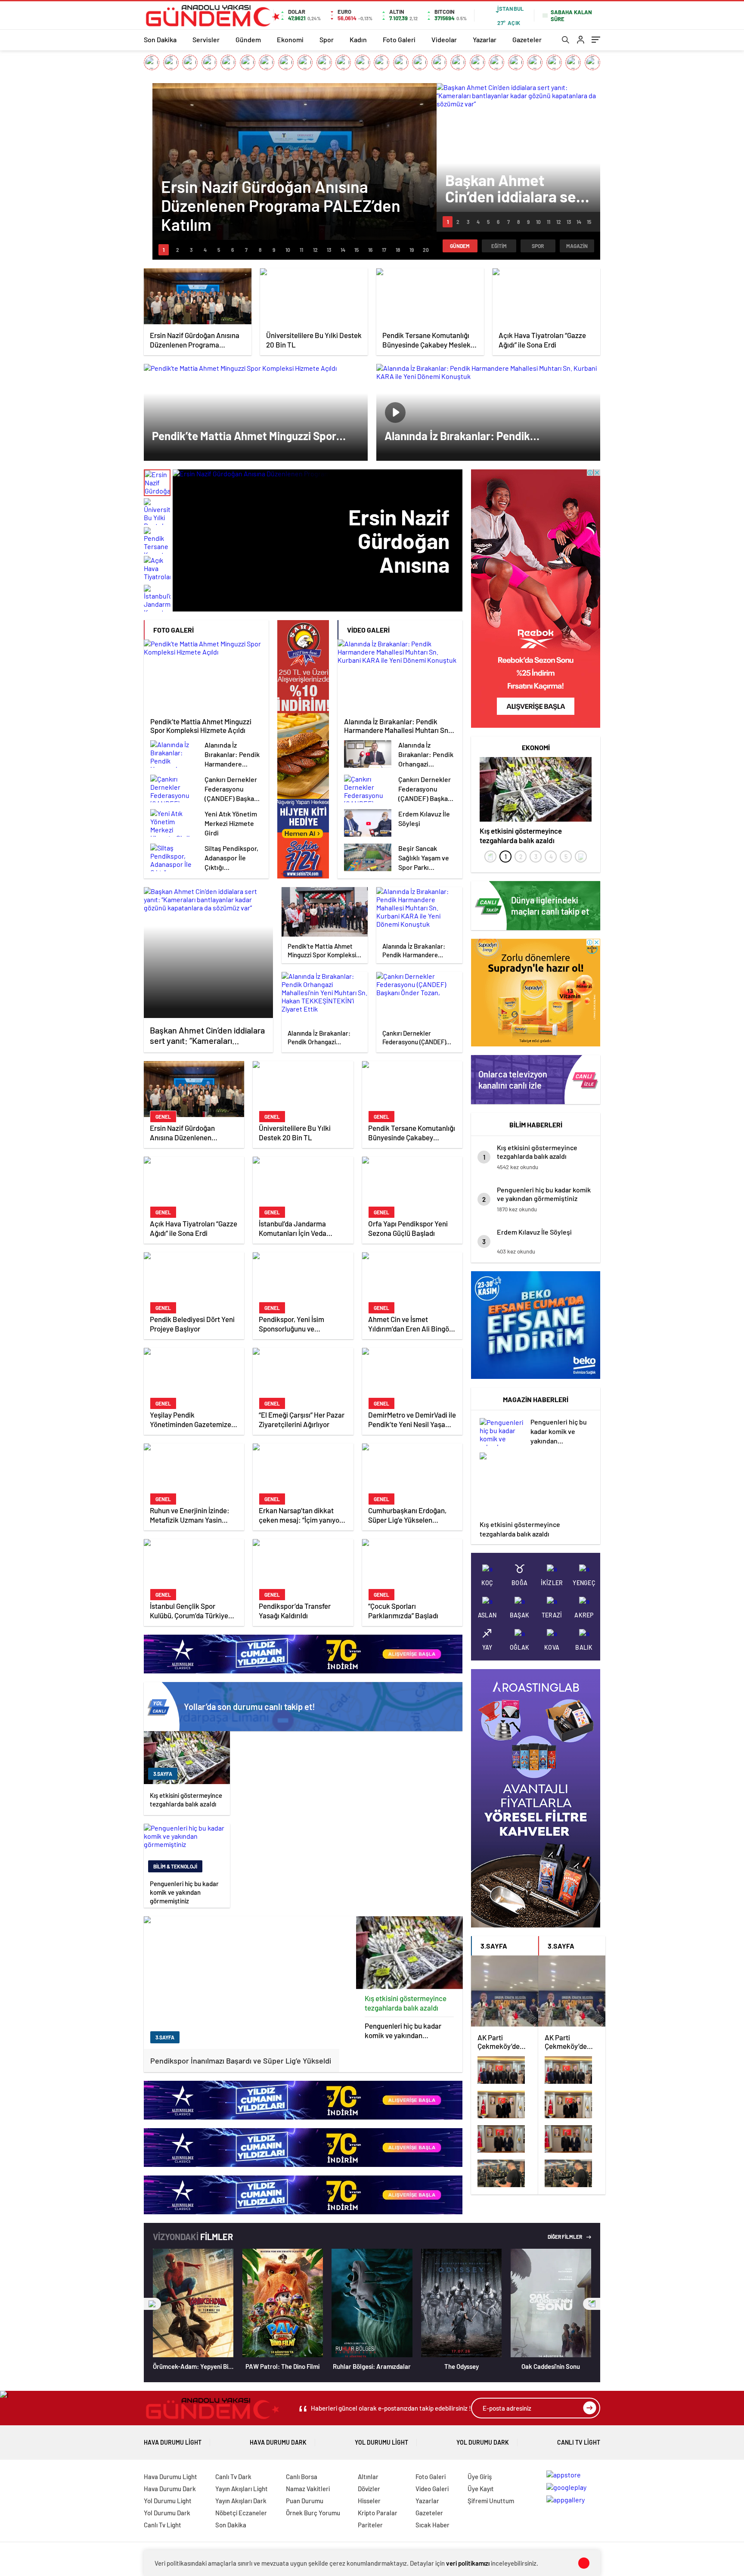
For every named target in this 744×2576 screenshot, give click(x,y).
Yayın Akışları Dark (241, 2501)
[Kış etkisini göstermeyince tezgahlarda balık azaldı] (409, 1953)
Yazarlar (485, 39)
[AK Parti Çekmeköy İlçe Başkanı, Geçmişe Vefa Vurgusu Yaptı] (505, 2105)
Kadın (358, 39)
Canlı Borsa (302, 2477)
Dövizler (369, 2489)
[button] (164, 250)
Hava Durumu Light (173, 2442)
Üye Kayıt (481, 2489)
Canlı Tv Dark (233, 2477)
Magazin (577, 246)
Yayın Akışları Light (242, 2489)
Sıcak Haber (432, 2525)
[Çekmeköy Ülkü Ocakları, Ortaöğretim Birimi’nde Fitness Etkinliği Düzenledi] (505, 2174)
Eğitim (499, 246)
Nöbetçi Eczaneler (241, 2513)
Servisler (206, 39)
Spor (327, 39)
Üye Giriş (480, 2477)
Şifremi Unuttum (491, 2501)
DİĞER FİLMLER (565, 2237)
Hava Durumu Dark (278, 2442)
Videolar (444, 39)
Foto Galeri (399, 39)
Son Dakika (160, 39)
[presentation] (490, 857)
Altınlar (368, 2477)
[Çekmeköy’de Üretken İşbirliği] (505, 2139)
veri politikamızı (468, 2563)
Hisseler (369, 2501)
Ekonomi (290, 39)
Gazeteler (527, 39)
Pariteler (370, 2525)
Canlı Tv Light (579, 2442)
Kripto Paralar (378, 2513)
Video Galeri (432, 2489)
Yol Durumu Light (381, 2442)
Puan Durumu (305, 2501)
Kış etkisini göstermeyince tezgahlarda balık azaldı (406, 2003)
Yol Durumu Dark (483, 2442)
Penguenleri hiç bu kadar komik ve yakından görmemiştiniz (403, 2031)
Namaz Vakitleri (308, 2489)
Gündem (248, 39)
